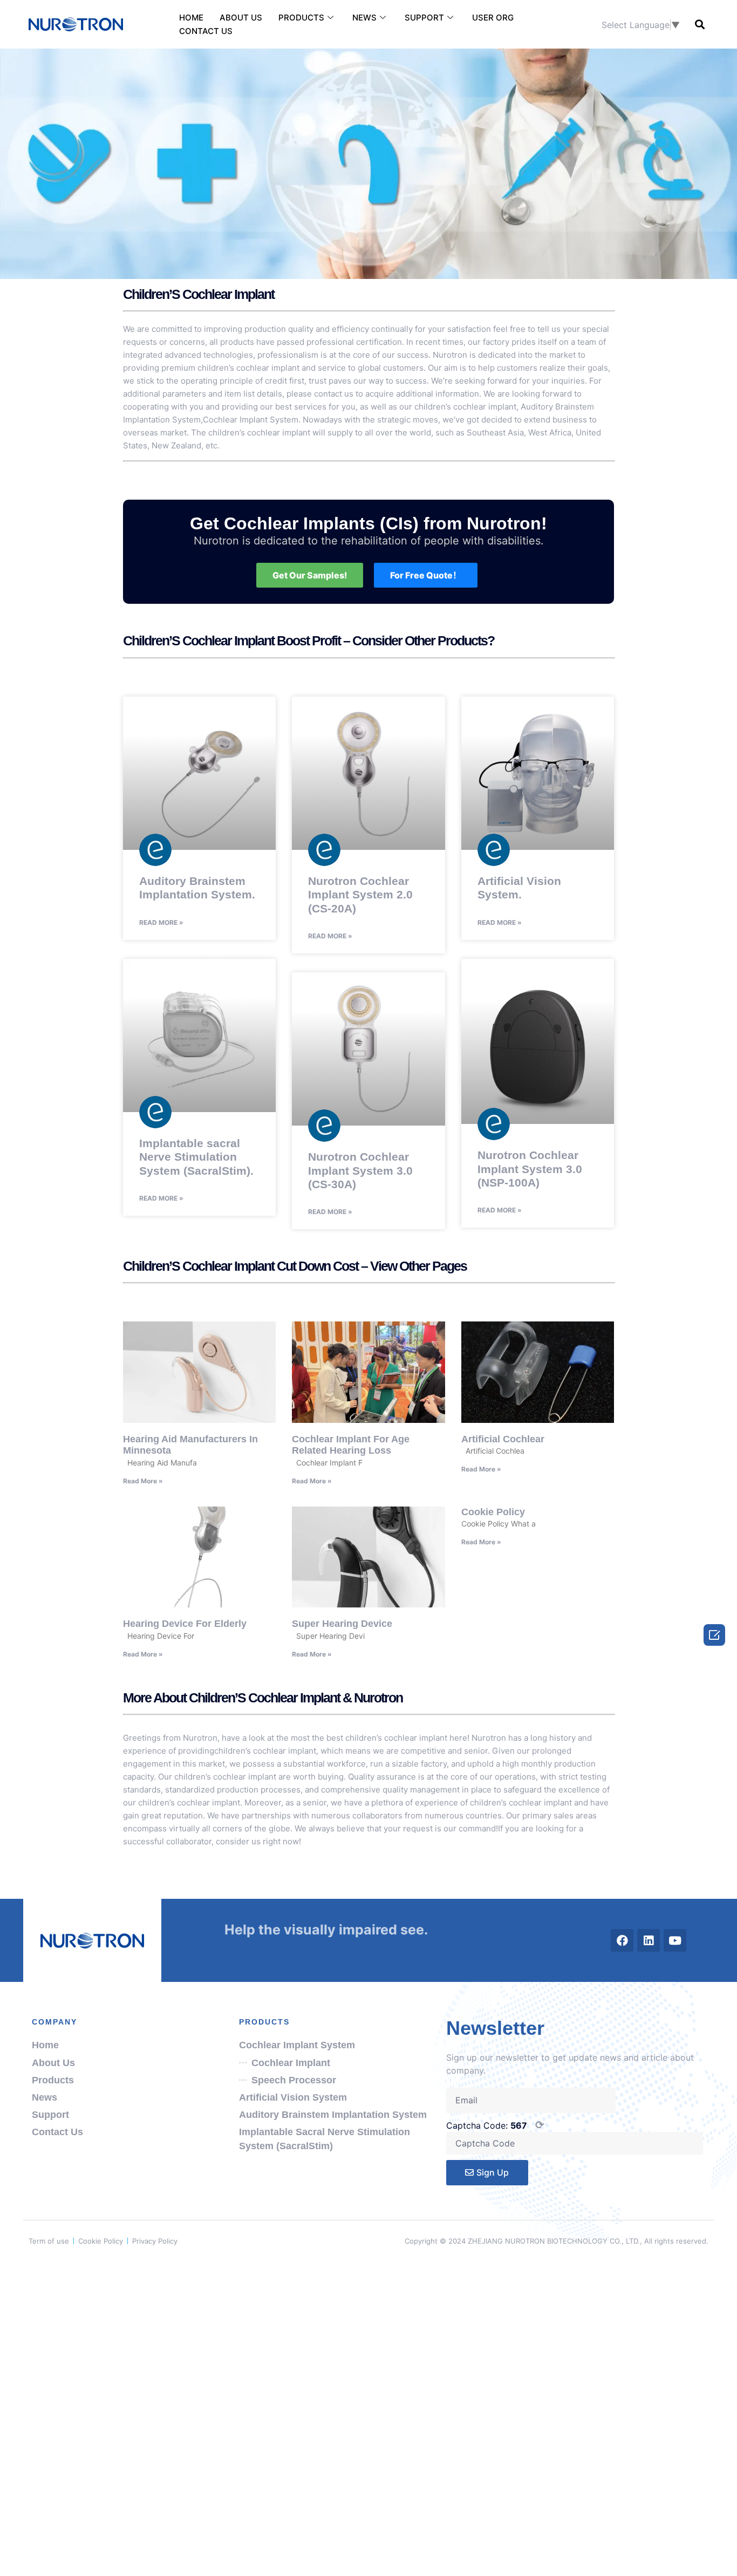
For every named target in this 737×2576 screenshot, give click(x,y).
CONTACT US (206, 31)
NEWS (364, 18)
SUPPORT (424, 18)
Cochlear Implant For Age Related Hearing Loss (351, 1445)
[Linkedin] (649, 1940)
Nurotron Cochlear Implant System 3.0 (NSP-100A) (530, 1168)
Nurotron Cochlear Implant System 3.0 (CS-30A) (360, 1170)
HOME (191, 18)
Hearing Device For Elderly (185, 1624)
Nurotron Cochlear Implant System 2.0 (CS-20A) (360, 894)
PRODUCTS (301, 18)
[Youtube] (675, 1940)
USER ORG (493, 18)
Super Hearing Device (342, 1624)
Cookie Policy (493, 1512)
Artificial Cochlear (503, 1439)
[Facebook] (622, 1940)
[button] (700, 25)
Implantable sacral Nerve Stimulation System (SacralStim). (196, 1157)
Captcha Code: (495, 2125)
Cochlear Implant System (251, 420)
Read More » (161, 922)
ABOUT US (241, 18)
